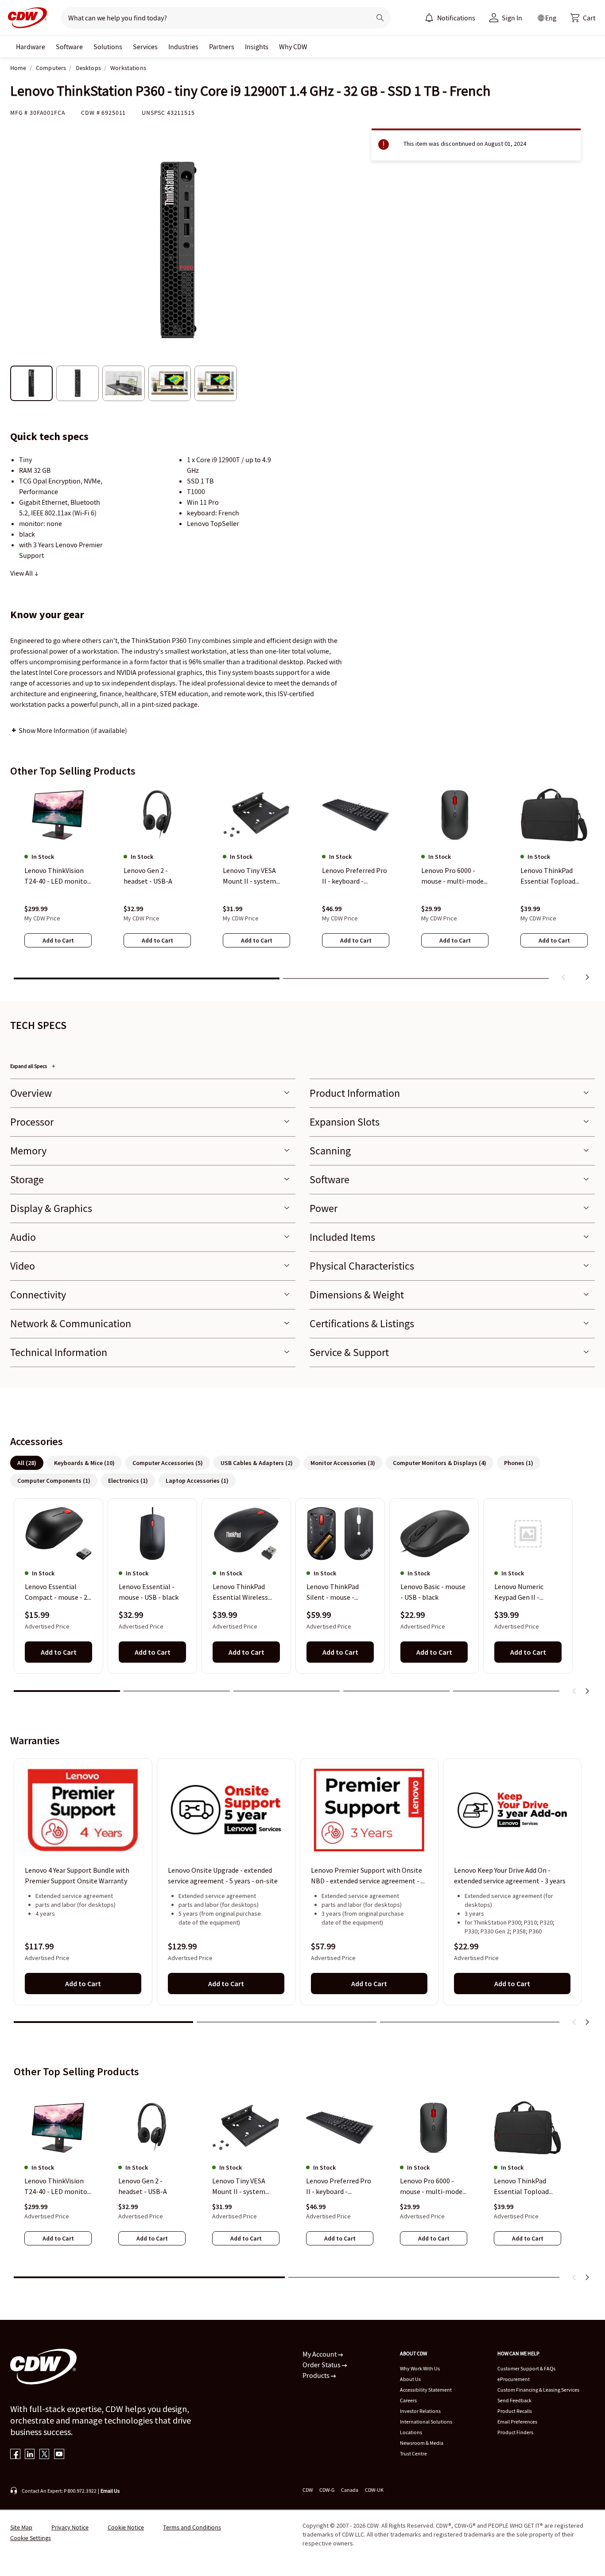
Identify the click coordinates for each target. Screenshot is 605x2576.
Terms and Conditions (192, 2527)
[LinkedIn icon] (30, 2455)
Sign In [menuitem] (512, 18)
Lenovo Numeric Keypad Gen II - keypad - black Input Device (525, 1593)
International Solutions (426, 2422)
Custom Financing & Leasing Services (538, 2390)
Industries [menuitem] (183, 47)
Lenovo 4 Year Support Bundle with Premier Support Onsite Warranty (77, 1875)
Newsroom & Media (422, 2443)
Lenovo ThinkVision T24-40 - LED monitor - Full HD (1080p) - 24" (57, 2186)
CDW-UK (374, 2490)
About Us (410, 2379)
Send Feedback (514, 2400)
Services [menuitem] (145, 47)
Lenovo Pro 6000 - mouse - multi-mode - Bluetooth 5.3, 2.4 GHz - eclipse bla (434, 2186)
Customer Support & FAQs (526, 2368)
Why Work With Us (420, 2368)
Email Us (110, 2491)
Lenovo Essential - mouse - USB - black (149, 1592)
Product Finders (515, 2432)
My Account (320, 2354)
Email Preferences (517, 2422)
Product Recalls (515, 2411)
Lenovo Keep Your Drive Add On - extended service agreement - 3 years (510, 1875)
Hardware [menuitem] (31, 47)
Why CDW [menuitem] (293, 47)
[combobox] (212, 18)
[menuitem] (429, 18)
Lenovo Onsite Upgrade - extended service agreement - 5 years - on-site (223, 1875)
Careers (408, 2400)
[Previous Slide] (574, 1691)
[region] (302, 885)
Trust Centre (413, 2453)
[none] (31, 47)
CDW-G (327, 2490)
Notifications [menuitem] (456, 18)
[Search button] (380, 18)
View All (22, 573)
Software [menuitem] (69, 47)
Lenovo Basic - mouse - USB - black (433, 1592)
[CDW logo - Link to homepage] (25, 18)
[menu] (450, 18)
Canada (350, 2490)
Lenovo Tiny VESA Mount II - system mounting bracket (240, 2186)
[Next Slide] (587, 1691)
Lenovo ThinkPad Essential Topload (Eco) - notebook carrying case (521, 2186)
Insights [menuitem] (257, 47)
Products (317, 2375)
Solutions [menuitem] (108, 47)
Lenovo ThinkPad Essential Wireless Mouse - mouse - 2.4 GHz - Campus (242, 1593)
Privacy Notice (70, 2527)
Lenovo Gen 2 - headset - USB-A (143, 2186)
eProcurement (514, 2379)
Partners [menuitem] (222, 47)
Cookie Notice (126, 2527)
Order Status (322, 2365)
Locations (411, 2432)
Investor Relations (420, 2411)
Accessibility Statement (426, 2390)
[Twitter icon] (45, 2455)
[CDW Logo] (25, 18)
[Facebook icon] (15, 2455)
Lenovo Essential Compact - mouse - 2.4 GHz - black (58, 1593)
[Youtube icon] (59, 2455)
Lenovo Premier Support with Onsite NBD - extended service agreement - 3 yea (368, 1876)
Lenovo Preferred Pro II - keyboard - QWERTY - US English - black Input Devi (339, 2186)
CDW (308, 2490)
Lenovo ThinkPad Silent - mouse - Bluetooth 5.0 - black (338, 1593)
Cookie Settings (31, 2538)
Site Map (21, 2527)
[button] (583, 18)
